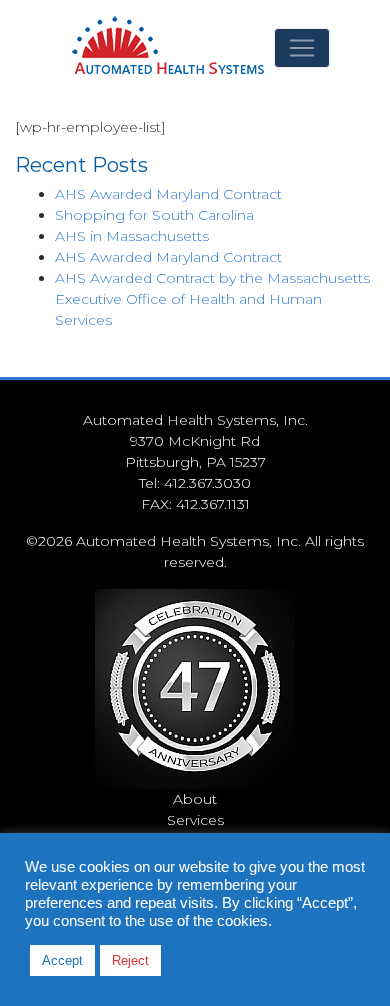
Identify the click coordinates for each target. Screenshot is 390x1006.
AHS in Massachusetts (132, 236)
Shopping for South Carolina (154, 215)
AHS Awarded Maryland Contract (168, 194)
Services (195, 820)
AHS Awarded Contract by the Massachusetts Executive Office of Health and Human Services (212, 299)
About (195, 799)
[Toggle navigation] (302, 48)
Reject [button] (130, 960)
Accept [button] (62, 960)
